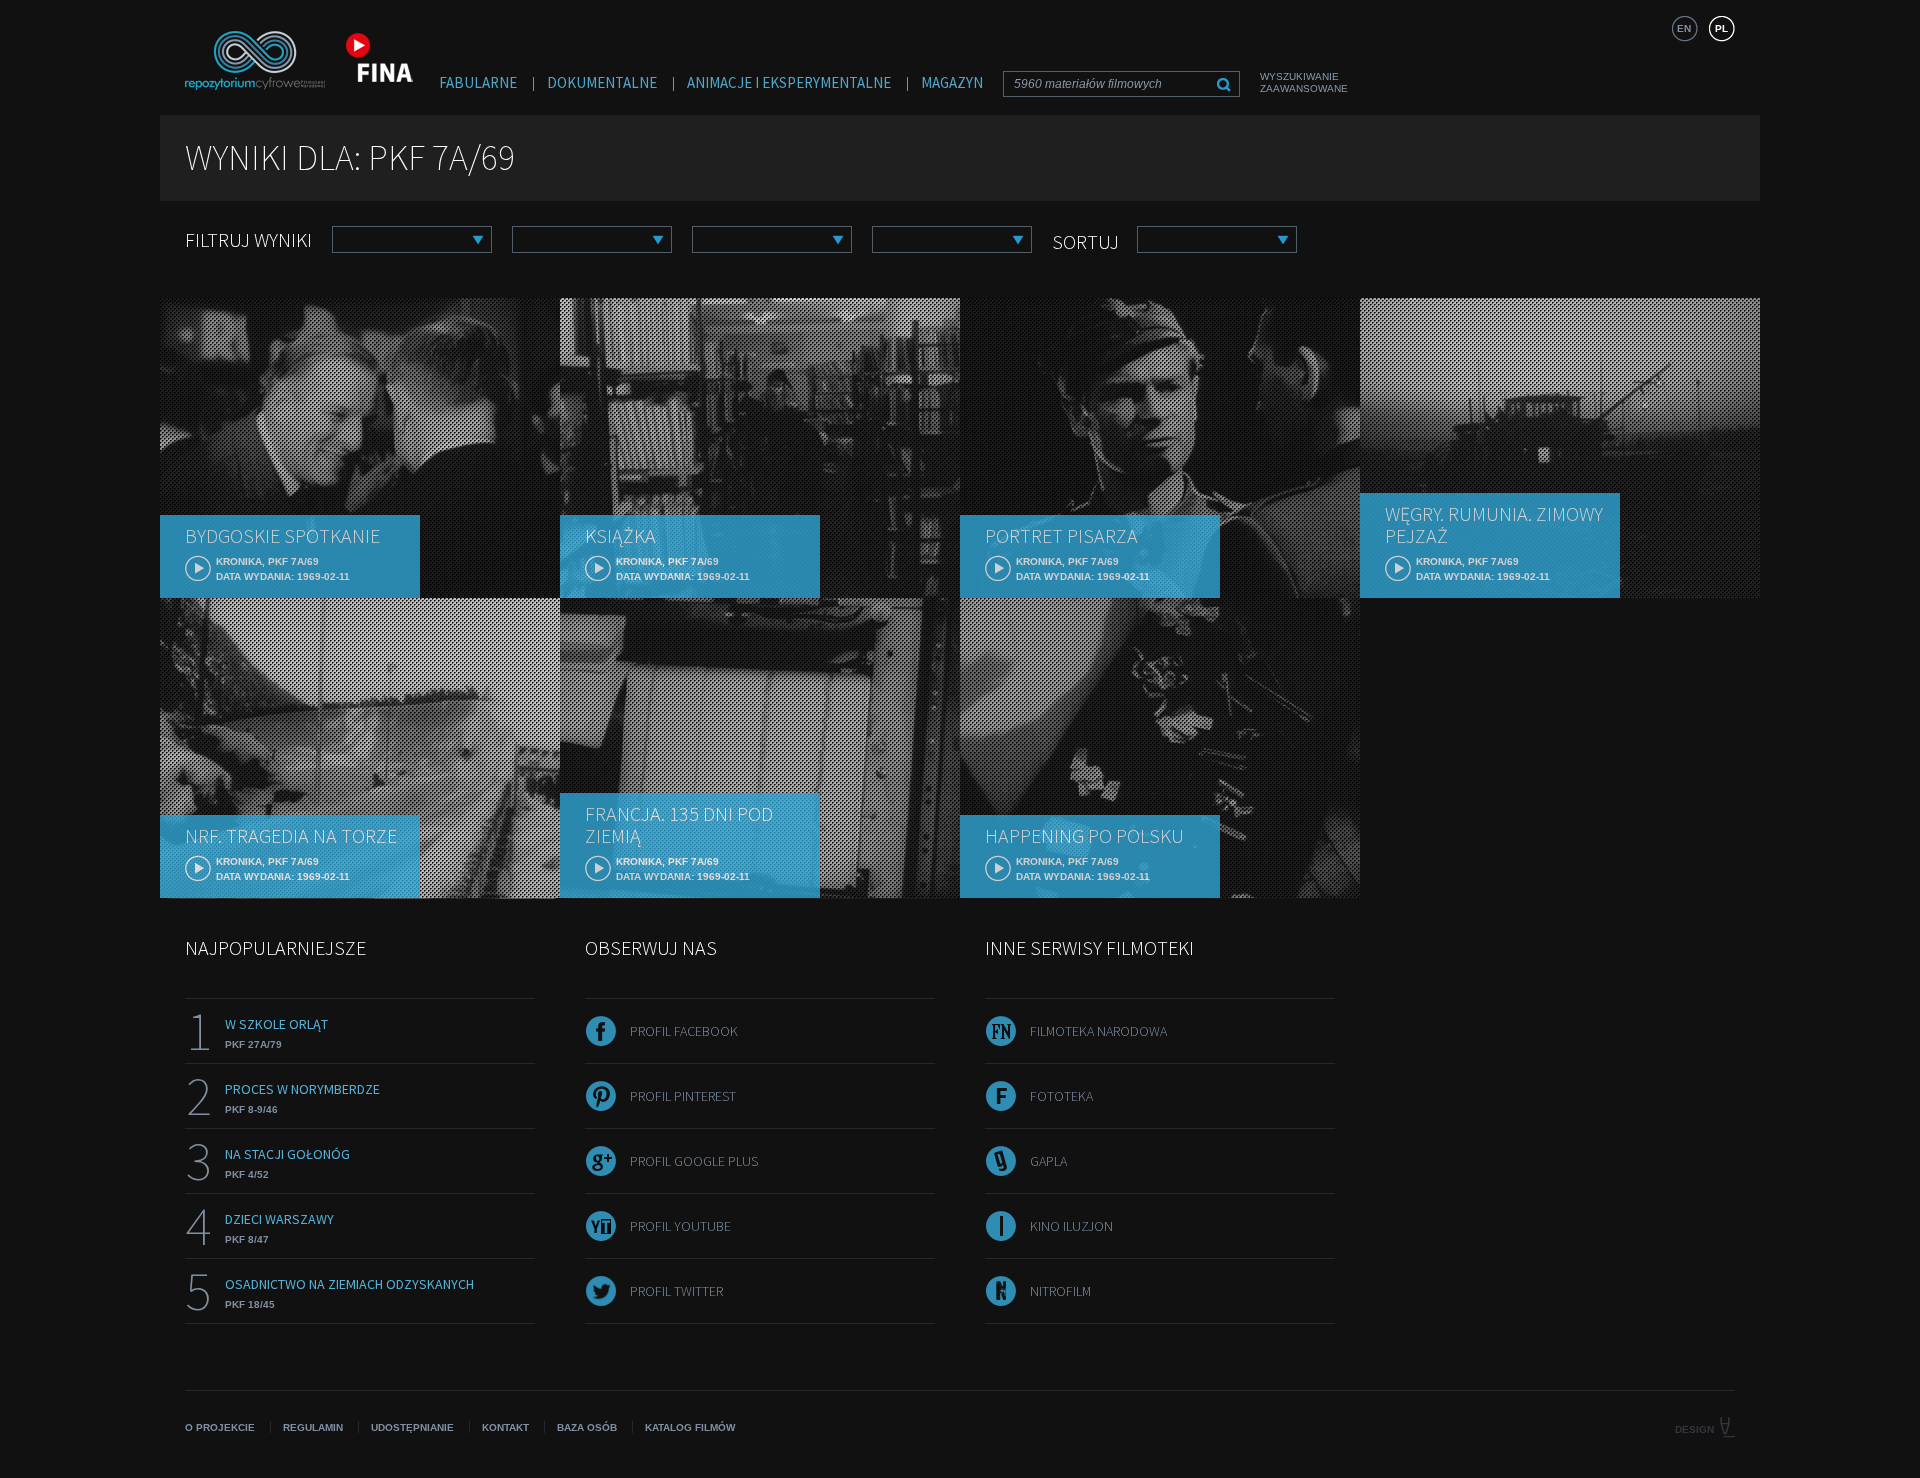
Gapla (1048, 1161)
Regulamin (313, 1427)
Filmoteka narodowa (1098, 1031)
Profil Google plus (694, 1161)
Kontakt (505, 1427)
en (1684, 28)
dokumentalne (602, 82)
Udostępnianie (412, 1427)
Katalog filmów (690, 1427)
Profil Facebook (684, 1031)
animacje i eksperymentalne (789, 82)
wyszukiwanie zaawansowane (1304, 82)
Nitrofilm (1060, 1291)
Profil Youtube (680, 1226)
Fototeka (1061, 1096)
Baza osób (587, 1427)
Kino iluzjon (1071, 1226)
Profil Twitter (676, 1291)
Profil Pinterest (683, 1096)
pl (1721, 28)
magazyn (952, 82)
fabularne (478, 82)
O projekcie (220, 1427)
